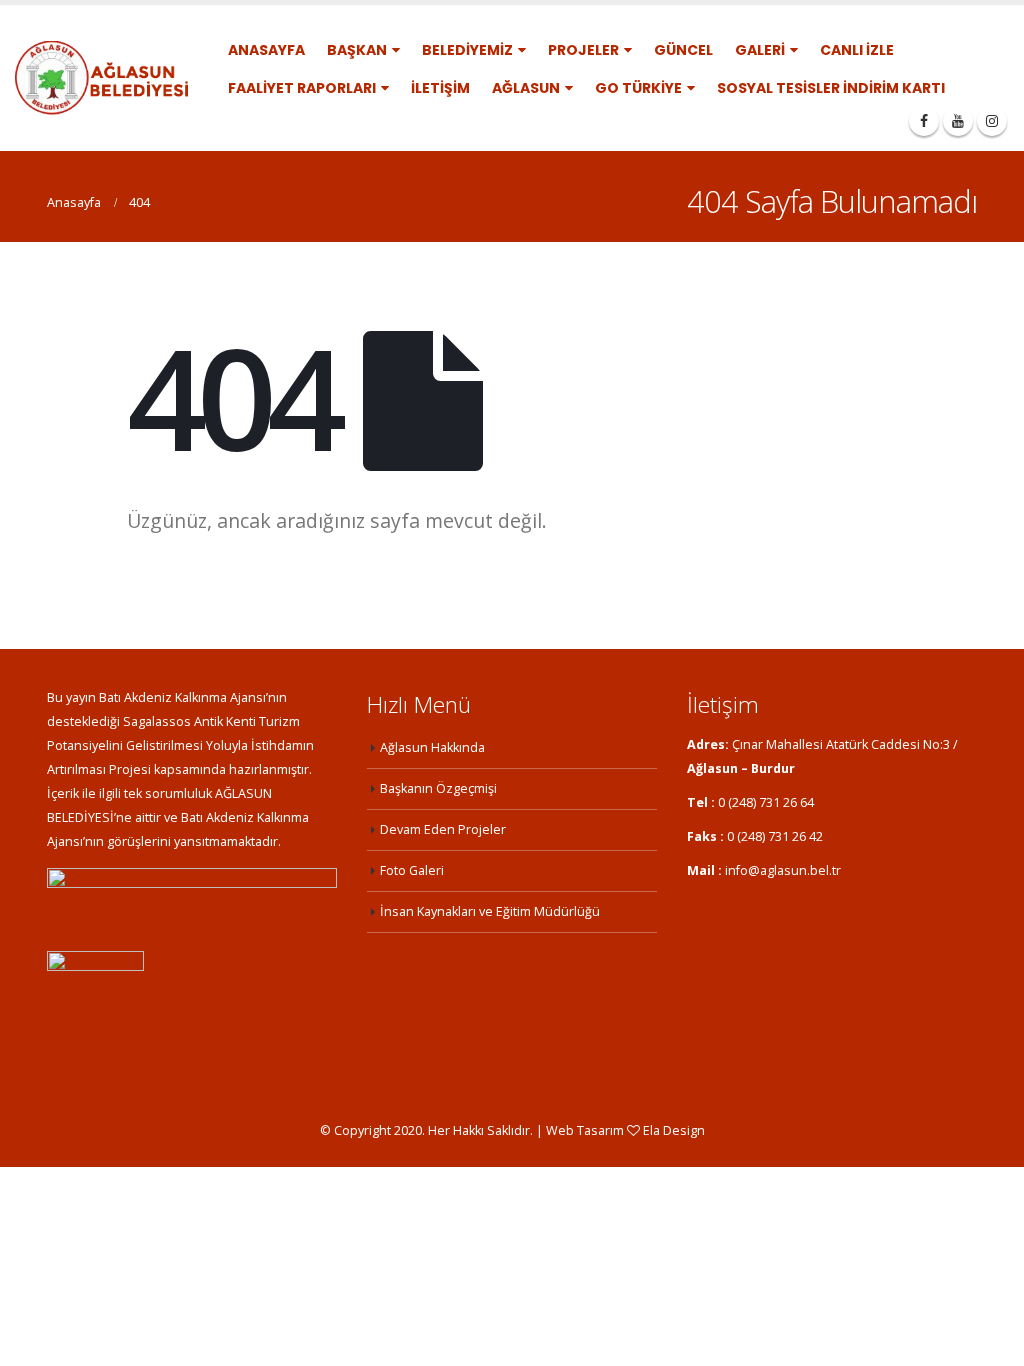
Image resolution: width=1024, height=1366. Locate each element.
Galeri (760, 50)
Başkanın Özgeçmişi (438, 788)
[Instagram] (992, 121)
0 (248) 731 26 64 (766, 802)
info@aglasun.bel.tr (783, 870)
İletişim (440, 88)
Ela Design (674, 1130)
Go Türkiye (638, 88)
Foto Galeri (412, 870)
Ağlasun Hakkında (432, 747)
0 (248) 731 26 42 (775, 836)
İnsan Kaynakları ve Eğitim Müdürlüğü (490, 911)
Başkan (357, 50)
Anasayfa (266, 50)
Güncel (683, 50)
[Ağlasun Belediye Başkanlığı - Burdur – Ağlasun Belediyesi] (101, 78)
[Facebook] (924, 121)
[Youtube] (958, 121)
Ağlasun (526, 88)
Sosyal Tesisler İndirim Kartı (831, 88)
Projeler (583, 50)
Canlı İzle (857, 50)
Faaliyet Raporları (302, 88)
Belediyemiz (467, 50)
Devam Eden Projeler (443, 829)
